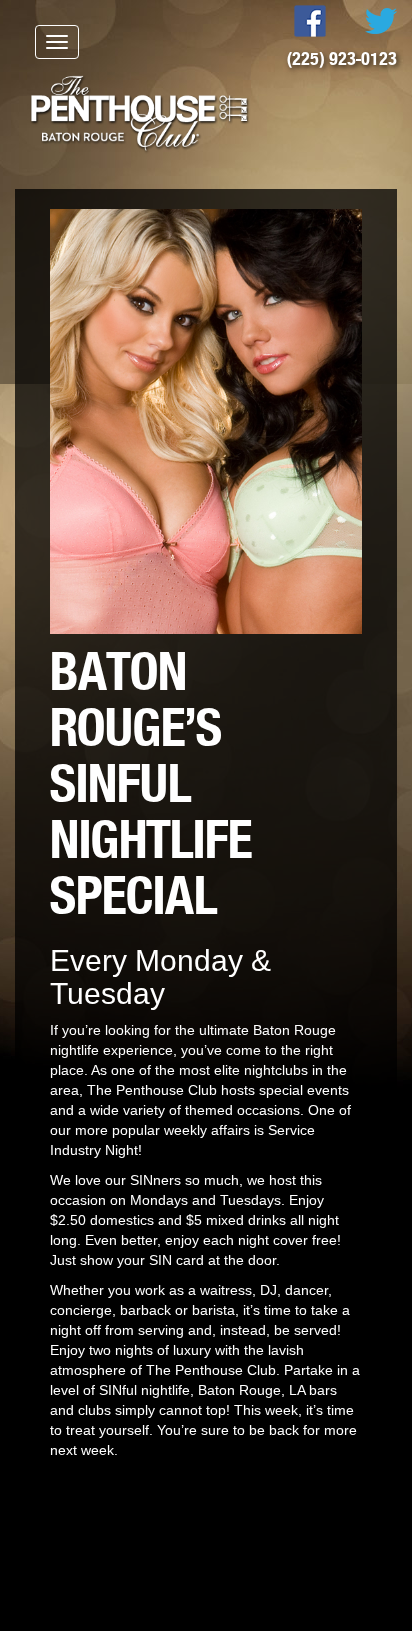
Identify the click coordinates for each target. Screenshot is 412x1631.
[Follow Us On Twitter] (363, 20)
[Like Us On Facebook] (292, 20)
